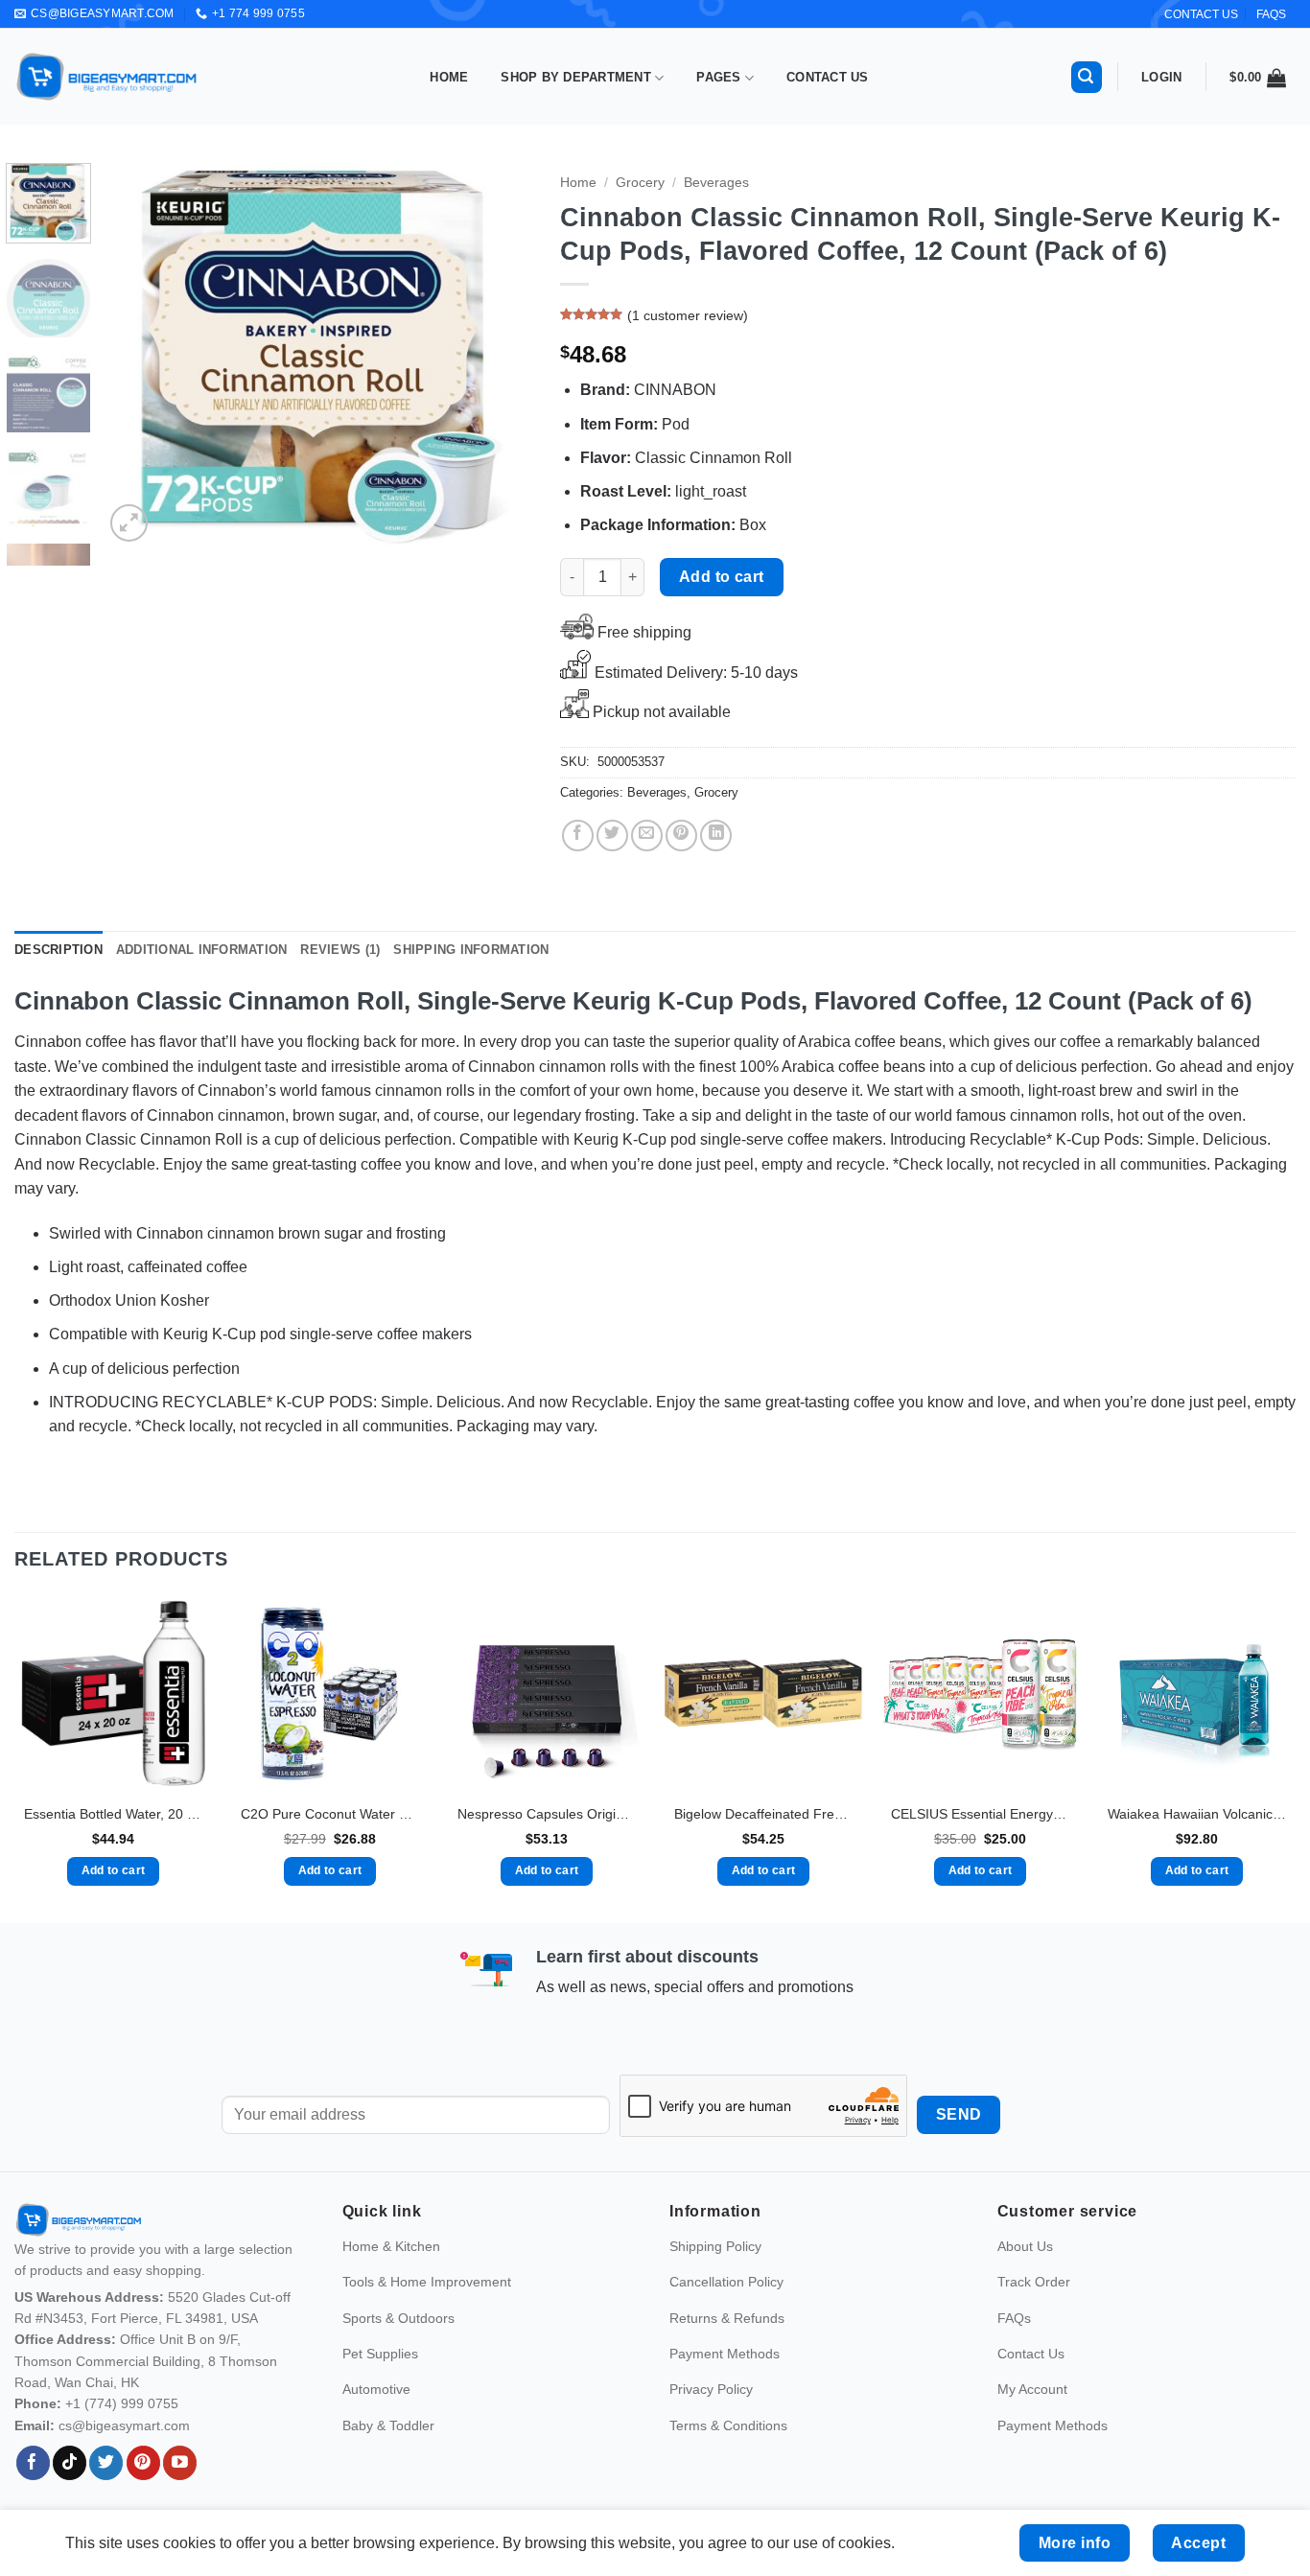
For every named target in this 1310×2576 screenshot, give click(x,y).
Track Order (1034, 2282)
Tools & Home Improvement (427, 2282)
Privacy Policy (711, 2389)
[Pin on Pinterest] (681, 835)
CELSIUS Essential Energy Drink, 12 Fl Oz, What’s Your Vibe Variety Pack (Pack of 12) (980, 1814)
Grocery (640, 183)
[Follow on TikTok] (70, 2463)
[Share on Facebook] (578, 835)
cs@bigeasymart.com (124, 2425)
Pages (718, 77)
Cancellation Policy (726, 2282)
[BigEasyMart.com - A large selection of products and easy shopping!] (107, 77)
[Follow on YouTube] (180, 2463)
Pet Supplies (380, 2354)
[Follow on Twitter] (106, 2463)
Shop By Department (576, 77)
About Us (1025, 2246)
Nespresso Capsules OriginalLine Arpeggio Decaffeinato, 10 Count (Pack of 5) (547, 1814)
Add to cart (722, 577)
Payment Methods (725, 2354)
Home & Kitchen (391, 2246)
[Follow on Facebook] (33, 2463)
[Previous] (136, 355)
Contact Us (828, 77)
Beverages (716, 183)
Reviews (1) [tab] (340, 950)
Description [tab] (58, 950)
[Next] (499, 355)
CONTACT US (1201, 14)
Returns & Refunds (727, 2318)
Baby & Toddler (388, 2425)
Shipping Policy (715, 2246)
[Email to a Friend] (647, 835)
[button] (1087, 77)
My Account (1032, 2389)
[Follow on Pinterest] (143, 2463)
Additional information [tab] (202, 950)
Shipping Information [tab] (471, 950)
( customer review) (688, 316)
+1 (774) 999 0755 (122, 2403)
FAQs (1271, 14)
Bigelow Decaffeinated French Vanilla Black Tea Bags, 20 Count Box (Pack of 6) (763, 1814)
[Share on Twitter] (612, 835)
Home (449, 77)
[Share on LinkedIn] (716, 835)
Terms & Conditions (728, 2425)
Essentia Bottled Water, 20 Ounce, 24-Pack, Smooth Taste (113, 1814)
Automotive (376, 2389)
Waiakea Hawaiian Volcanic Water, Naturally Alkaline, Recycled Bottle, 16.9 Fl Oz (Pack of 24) (1197, 1814)
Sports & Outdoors (398, 2318)
